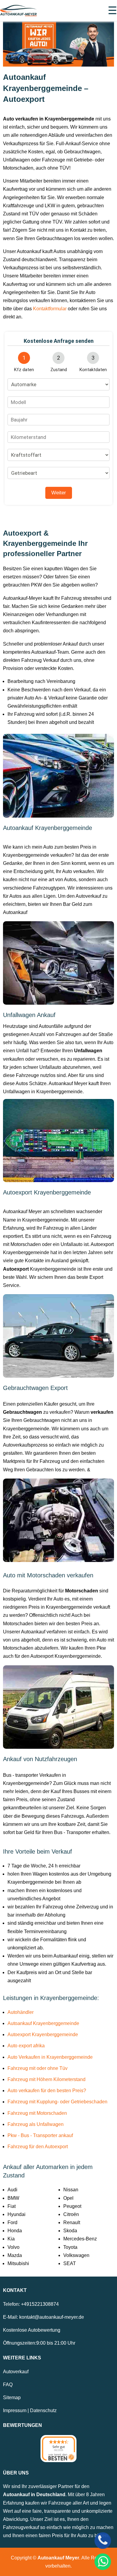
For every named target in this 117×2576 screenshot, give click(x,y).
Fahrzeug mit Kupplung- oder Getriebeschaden (57, 2102)
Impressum (15, 2410)
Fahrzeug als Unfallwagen (36, 2124)
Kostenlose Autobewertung (32, 2330)
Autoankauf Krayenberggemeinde (43, 2023)
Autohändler (21, 2012)
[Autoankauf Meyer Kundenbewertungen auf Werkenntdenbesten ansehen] (58, 2449)
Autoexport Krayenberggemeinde (43, 2035)
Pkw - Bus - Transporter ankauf (40, 2135)
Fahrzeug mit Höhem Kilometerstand (46, 2079)
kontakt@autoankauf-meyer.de (52, 2317)
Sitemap (12, 2398)
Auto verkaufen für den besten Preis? (47, 2091)
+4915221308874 (40, 2304)
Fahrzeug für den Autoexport (38, 2147)
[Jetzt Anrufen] (103, 2541)
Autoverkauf (16, 2372)
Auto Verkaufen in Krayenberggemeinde (50, 2057)
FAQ (8, 2385)
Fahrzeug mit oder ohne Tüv (37, 2068)
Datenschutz (43, 2410)
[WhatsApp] (103, 2562)
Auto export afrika (26, 2046)
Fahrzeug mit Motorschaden (37, 2113)
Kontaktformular (50, 309)
